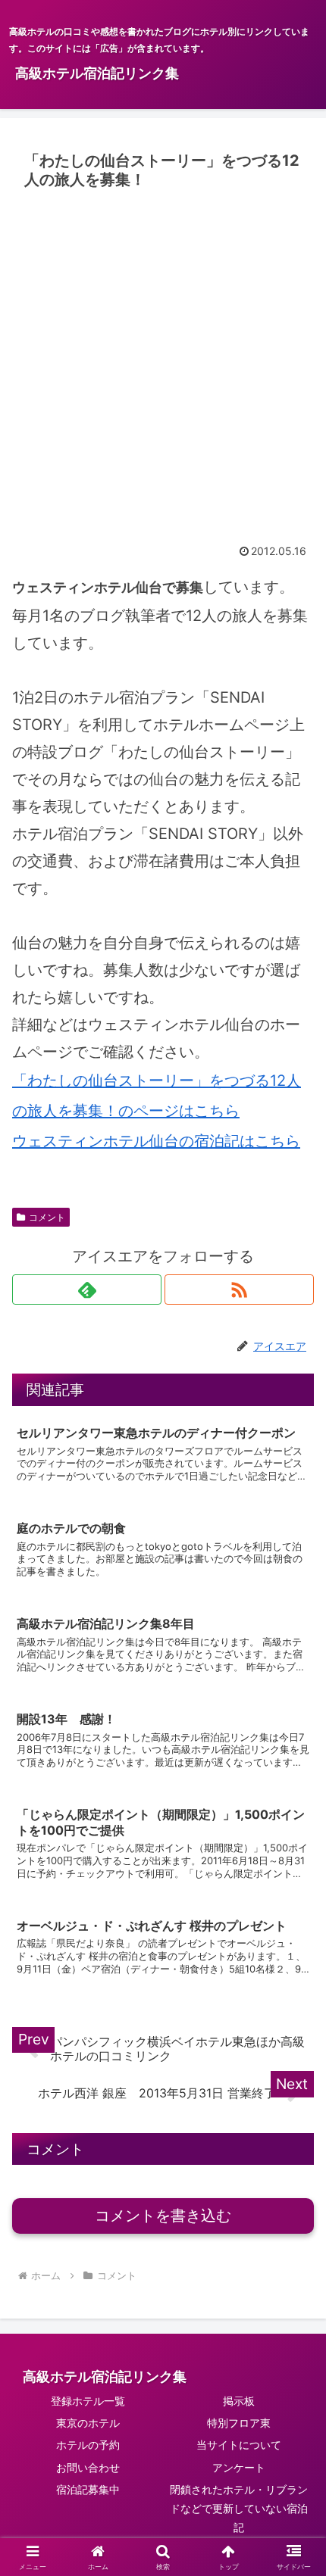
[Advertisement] (163, 366)
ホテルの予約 (88, 2445)
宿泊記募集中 (88, 2489)
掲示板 (239, 2401)
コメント (47, 1217)
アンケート (239, 2467)
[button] (295, 2243)
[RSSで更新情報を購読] (239, 1290)
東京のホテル (88, 2423)
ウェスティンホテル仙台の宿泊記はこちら (156, 1141)
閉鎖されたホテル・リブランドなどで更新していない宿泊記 (239, 2508)
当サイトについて (239, 2445)
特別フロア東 (239, 2423)
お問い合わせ (88, 2467)
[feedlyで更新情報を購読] (87, 1290)
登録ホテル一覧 (88, 2401)
